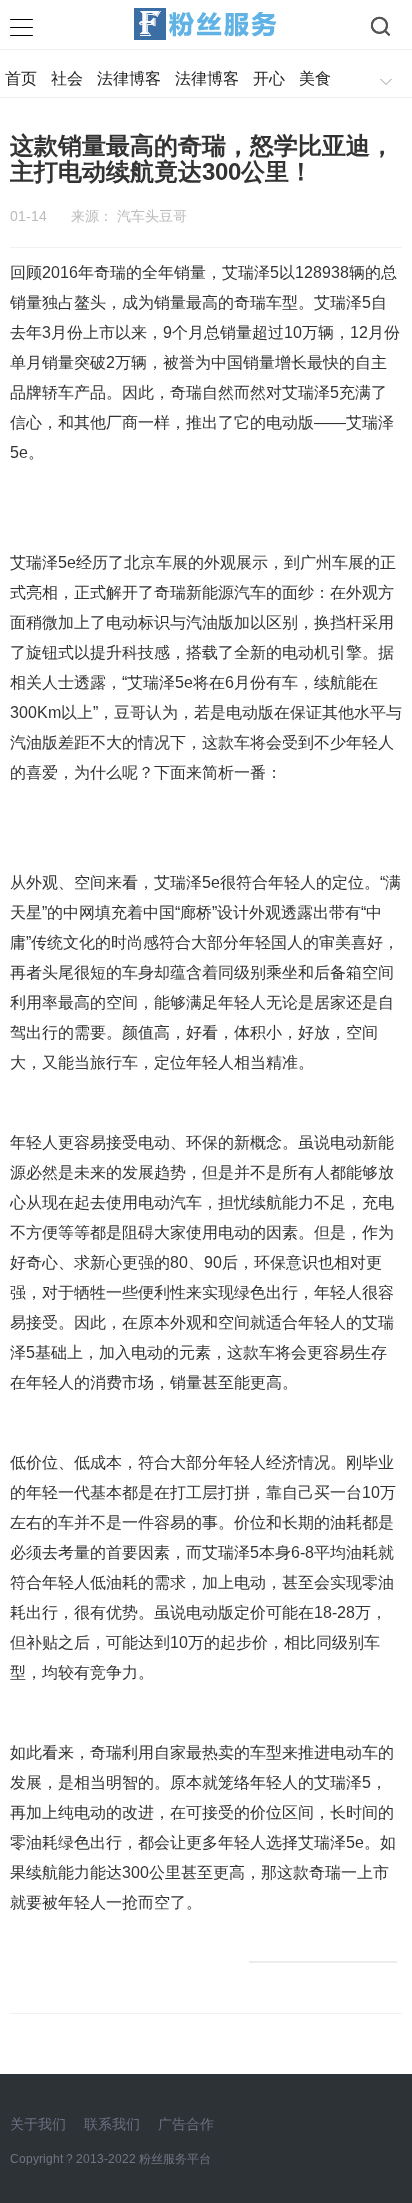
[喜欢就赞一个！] (323, 1962)
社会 (67, 78)
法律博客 (129, 78)
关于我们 (38, 2124)
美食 (315, 78)
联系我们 (112, 2124)
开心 (269, 78)
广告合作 (186, 2124)
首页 (21, 78)
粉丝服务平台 (175, 2159)
